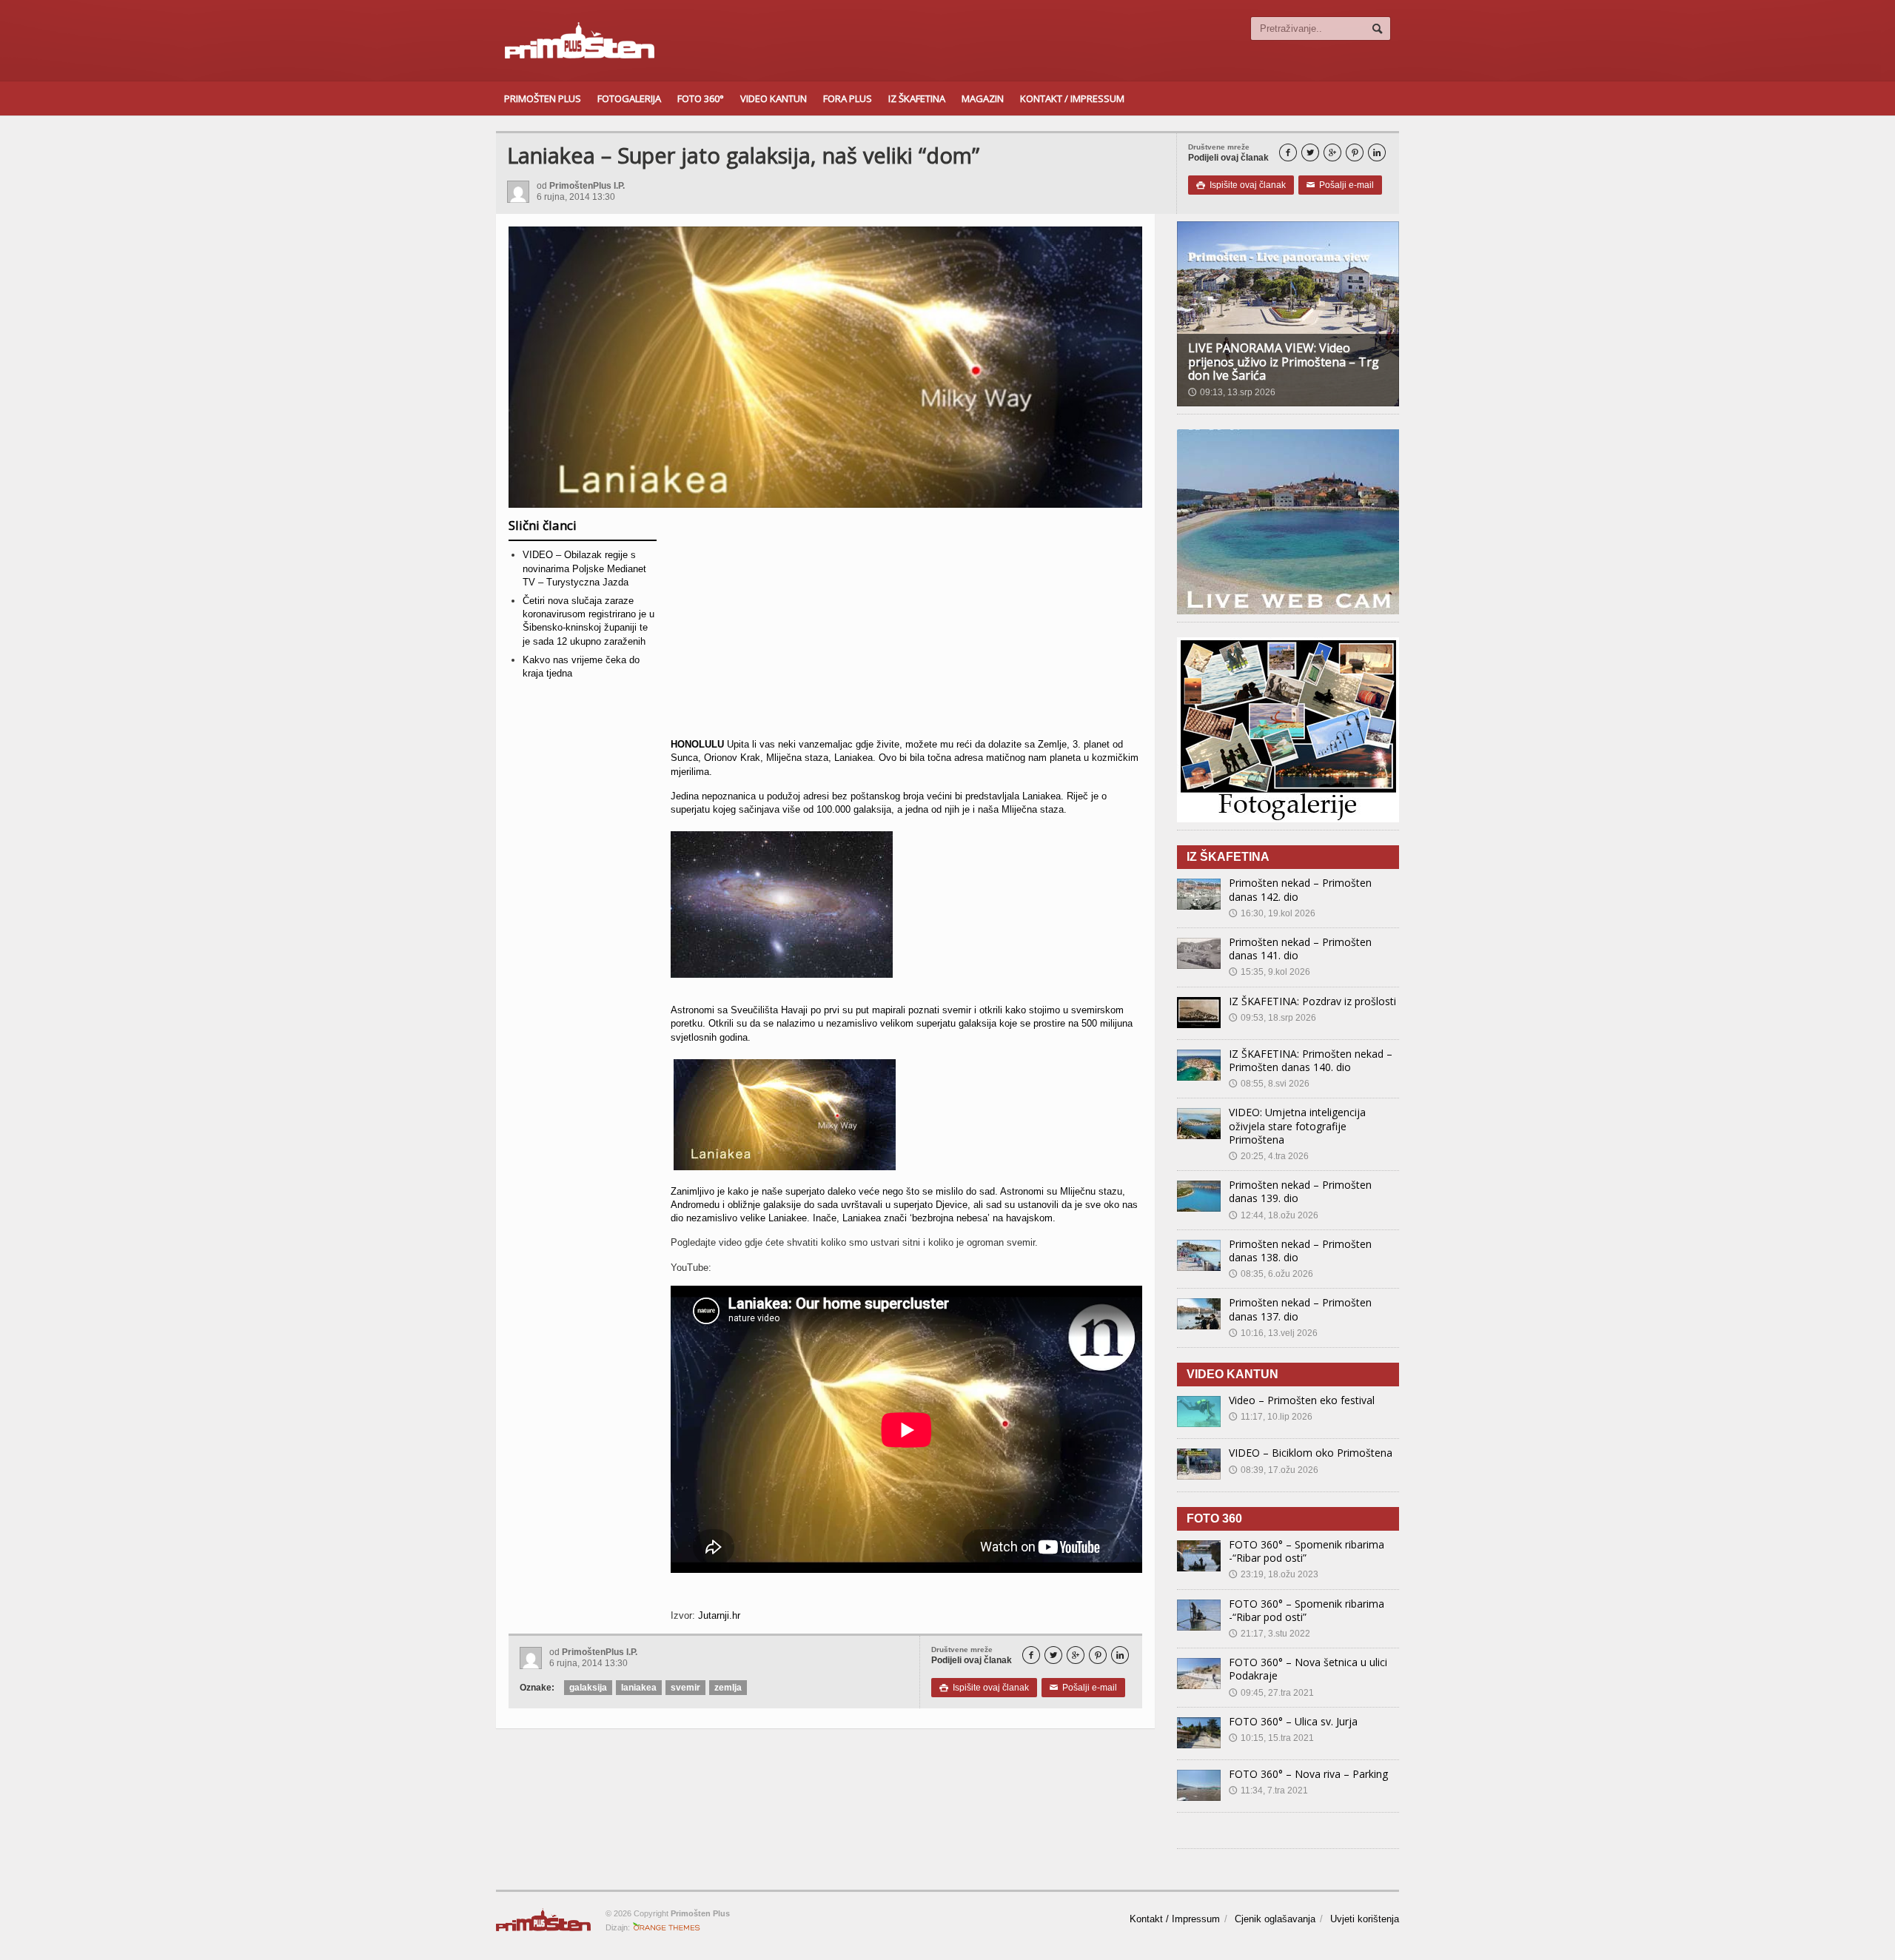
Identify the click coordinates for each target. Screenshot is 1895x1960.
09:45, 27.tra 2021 (1271, 1693)
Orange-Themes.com (667, 1927)
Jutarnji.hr (719, 1615)
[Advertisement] (906, 628)
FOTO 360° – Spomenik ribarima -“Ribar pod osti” (1307, 1551)
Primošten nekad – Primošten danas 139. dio (1300, 1191)
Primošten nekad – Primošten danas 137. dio (1300, 1309)
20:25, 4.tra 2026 (1269, 1156)
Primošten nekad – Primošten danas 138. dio (1300, 1251)
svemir (685, 1688)
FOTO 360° (701, 98)
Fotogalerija (629, 98)
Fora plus (848, 98)
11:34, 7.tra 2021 (1268, 1790)
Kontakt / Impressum (1072, 98)
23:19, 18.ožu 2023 (1274, 1574)
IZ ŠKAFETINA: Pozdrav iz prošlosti (1312, 1001)
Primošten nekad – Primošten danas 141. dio (1300, 949)
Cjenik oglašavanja (1275, 1919)
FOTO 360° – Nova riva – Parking (1308, 1774)
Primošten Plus (543, 98)
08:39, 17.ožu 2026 (1274, 1470)
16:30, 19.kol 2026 (1272, 913)
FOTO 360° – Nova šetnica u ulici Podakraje (1308, 1669)
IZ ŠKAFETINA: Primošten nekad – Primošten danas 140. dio (1311, 1060)
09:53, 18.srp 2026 (1272, 1018)
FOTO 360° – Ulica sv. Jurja (1293, 1721)
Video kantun (774, 98)
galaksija (588, 1688)
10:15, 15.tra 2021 (1271, 1738)
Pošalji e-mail (1340, 185)
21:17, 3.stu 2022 (1270, 1634)
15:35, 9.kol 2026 (1270, 972)
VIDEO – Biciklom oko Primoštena (1311, 1453)
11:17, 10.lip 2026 (1271, 1417)
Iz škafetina (917, 98)
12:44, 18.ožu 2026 (1274, 1215)
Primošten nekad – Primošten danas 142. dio (1300, 889)
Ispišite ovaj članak (1241, 185)
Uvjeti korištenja (1365, 1919)
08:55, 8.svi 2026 (1269, 1084)
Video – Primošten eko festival (1302, 1400)
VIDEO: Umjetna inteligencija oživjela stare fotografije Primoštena (1297, 1125)
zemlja (728, 1688)
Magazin (983, 98)
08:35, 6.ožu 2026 (1271, 1274)
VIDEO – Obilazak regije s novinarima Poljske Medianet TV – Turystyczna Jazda (584, 568)
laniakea (639, 1688)
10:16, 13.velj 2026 (1273, 1333)
